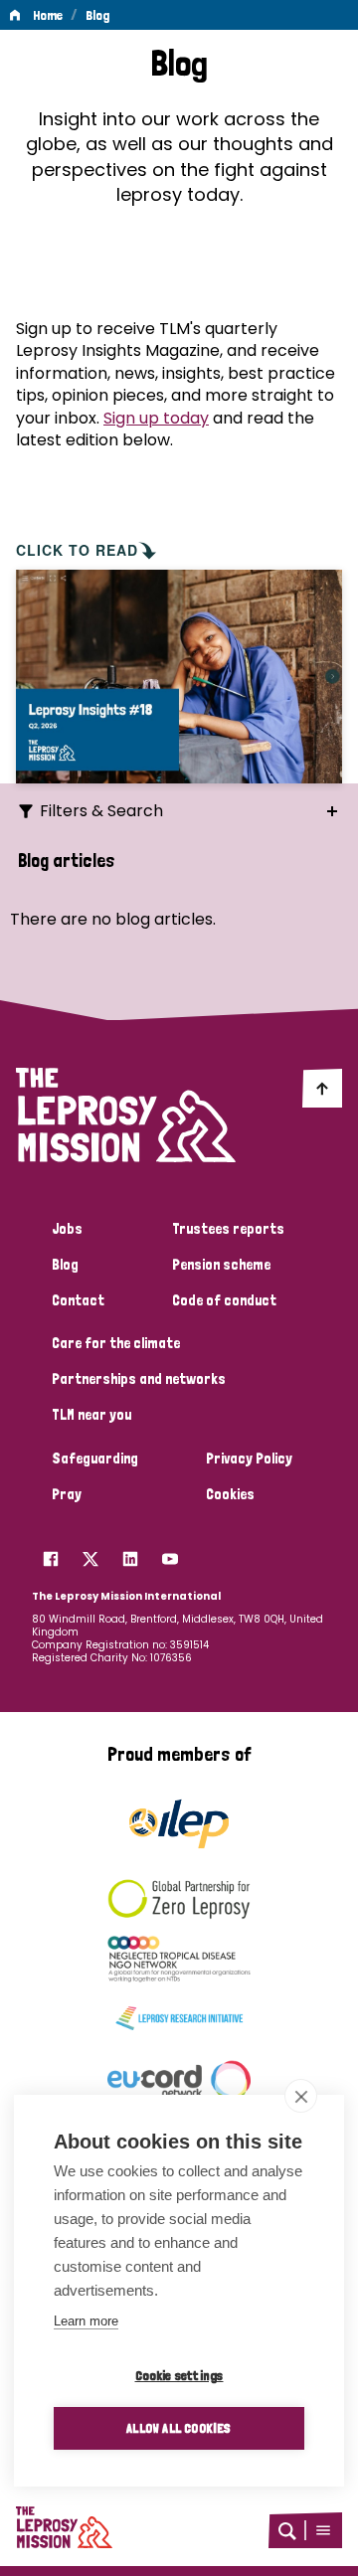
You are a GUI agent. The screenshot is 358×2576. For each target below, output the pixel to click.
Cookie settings (179, 2375)
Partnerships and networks (139, 1379)
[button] (323, 2530)
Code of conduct (224, 1300)
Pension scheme (221, 1265)
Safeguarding (95, 1459)
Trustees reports (228, 1229)
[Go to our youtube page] (170, 1554)
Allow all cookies (179, 2428)
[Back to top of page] (322, 1088)
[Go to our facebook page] (51, 1554)
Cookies (230, 1494)
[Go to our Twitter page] (90, 1554)
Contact (78, 1300)
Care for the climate (116, 1343)
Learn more (86, 2321)
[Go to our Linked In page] (130, 1554)
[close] (301, 2096)
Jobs (67, 1229)
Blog (97, 15)
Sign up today (156, 418)
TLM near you (91, 1415)
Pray (67, 1494)
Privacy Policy (249, 1459)
